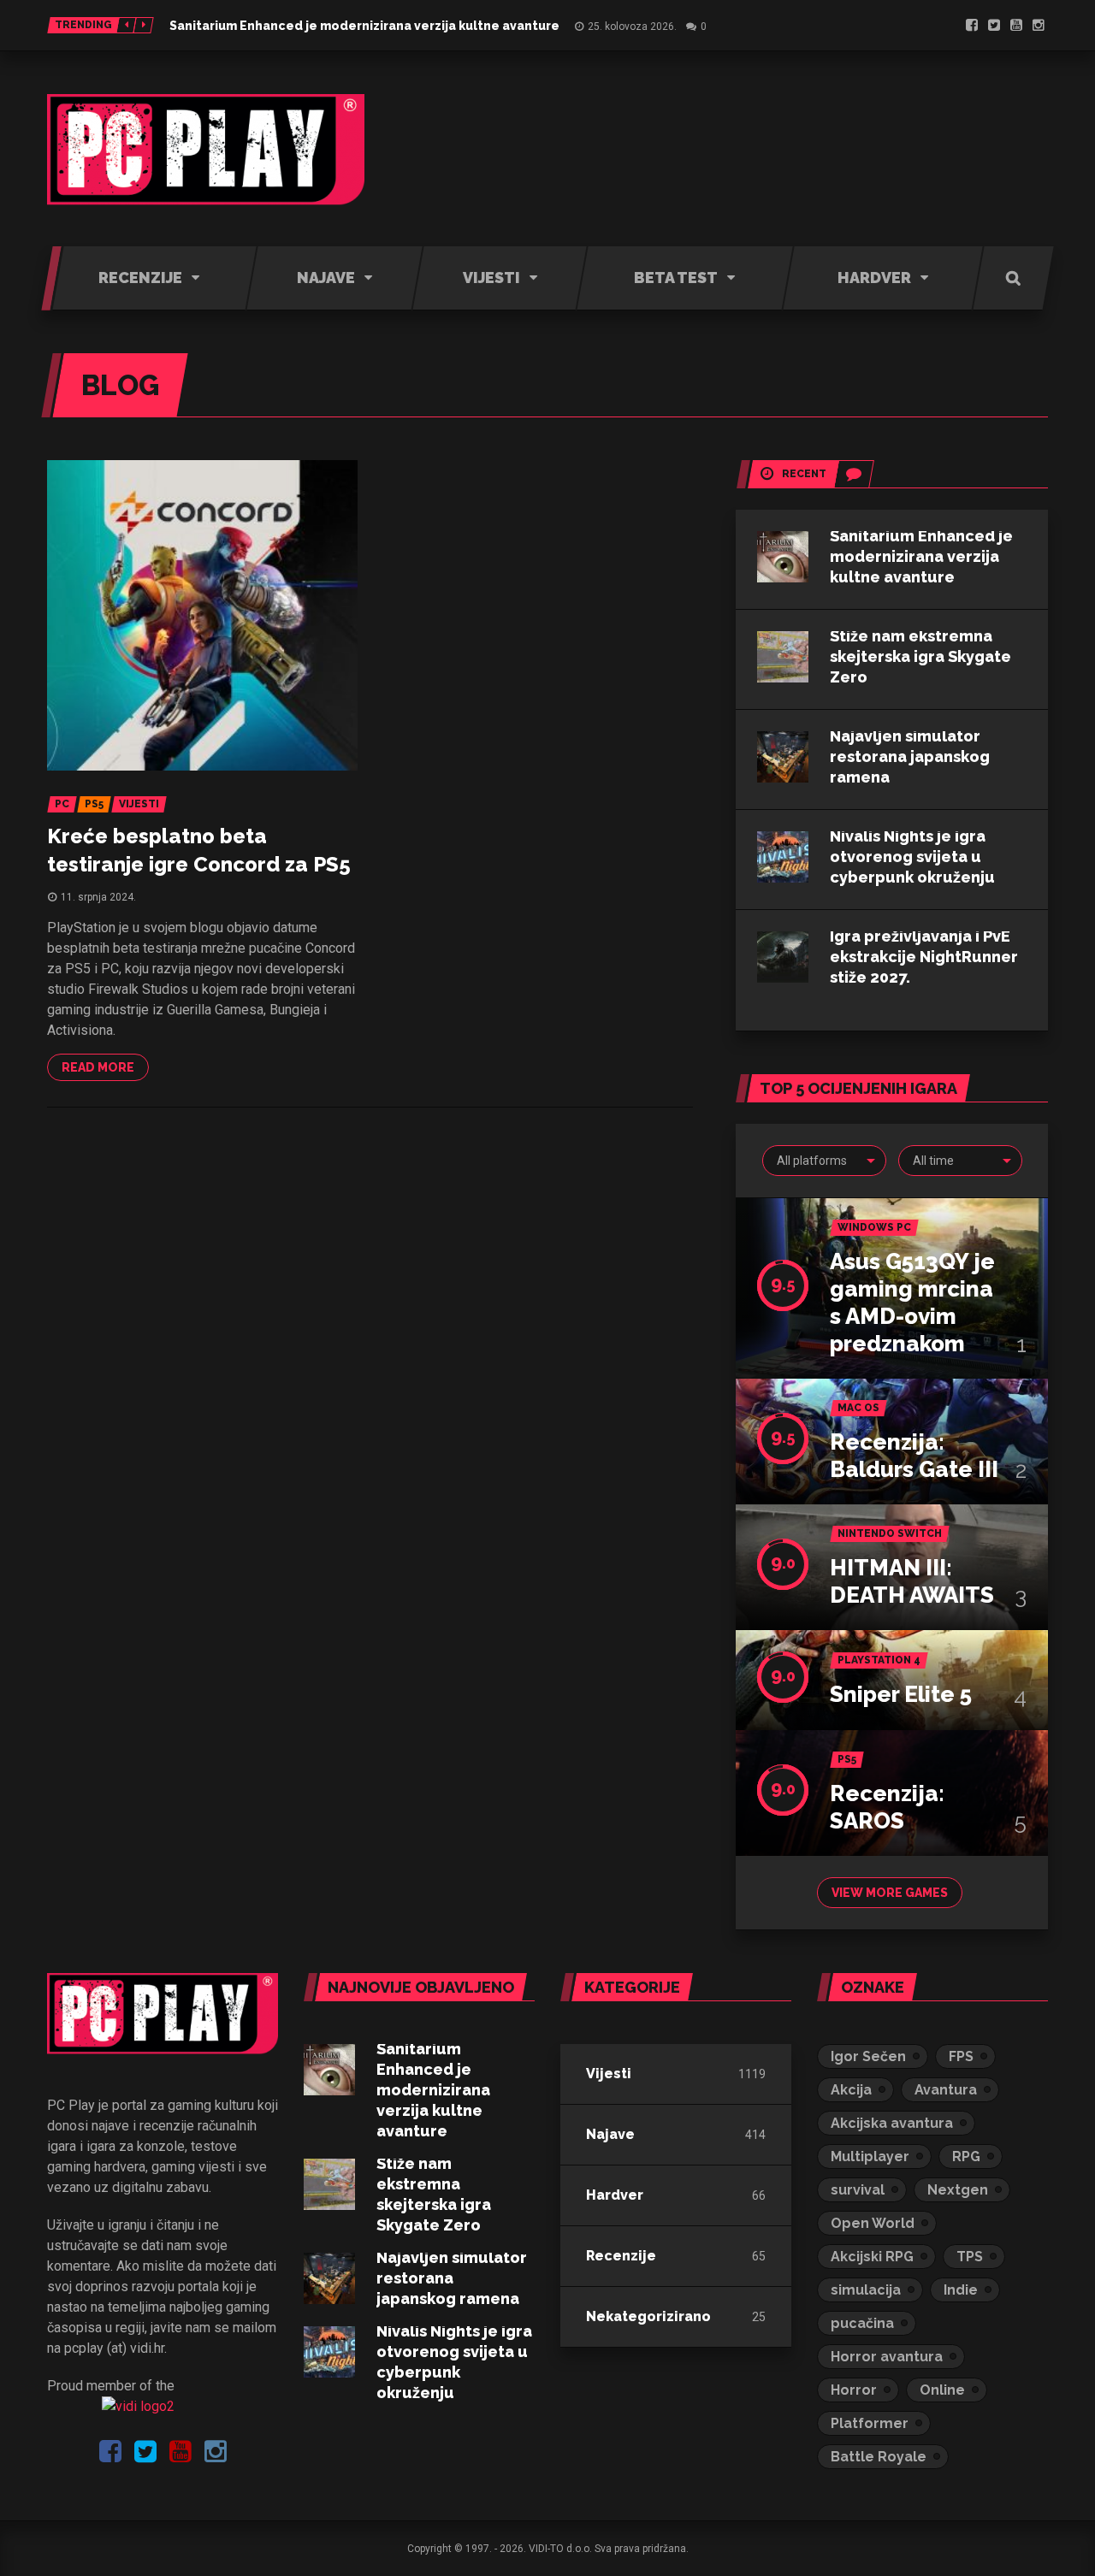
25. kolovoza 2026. (632, 27)
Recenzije (621, 2256)
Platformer (870, 2423)
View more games (890, 1893)
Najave (610, 2134)
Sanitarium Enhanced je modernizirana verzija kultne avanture (364, 26)
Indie (961, 2290)
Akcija (851, 2090)
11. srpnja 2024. (98, 897)
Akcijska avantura (892, 2123)
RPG (966, 2157)
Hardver (615, 2195)
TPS (970, 2257)
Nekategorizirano (648, 2316)
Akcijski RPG (872, 2257)
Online (942, 2390)
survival (858, 2190)
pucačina (862, 2323)
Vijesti (609, 2074)
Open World (873, 2223)
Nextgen (958, 2190)
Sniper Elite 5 (901, 1694)
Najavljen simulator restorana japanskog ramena (910, 756)
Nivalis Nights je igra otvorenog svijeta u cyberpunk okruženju (912, 857)
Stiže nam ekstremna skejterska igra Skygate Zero (920, 656)
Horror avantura (887, 2357)
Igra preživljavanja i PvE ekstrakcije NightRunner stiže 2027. (924, 957)
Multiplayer (870, 2157)
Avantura (946, 2090)
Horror (854, 2390)
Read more (98, 1067)
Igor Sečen (868, 2056)
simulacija (866, 2290)
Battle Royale (879, 2457)
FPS (961, 2056)
